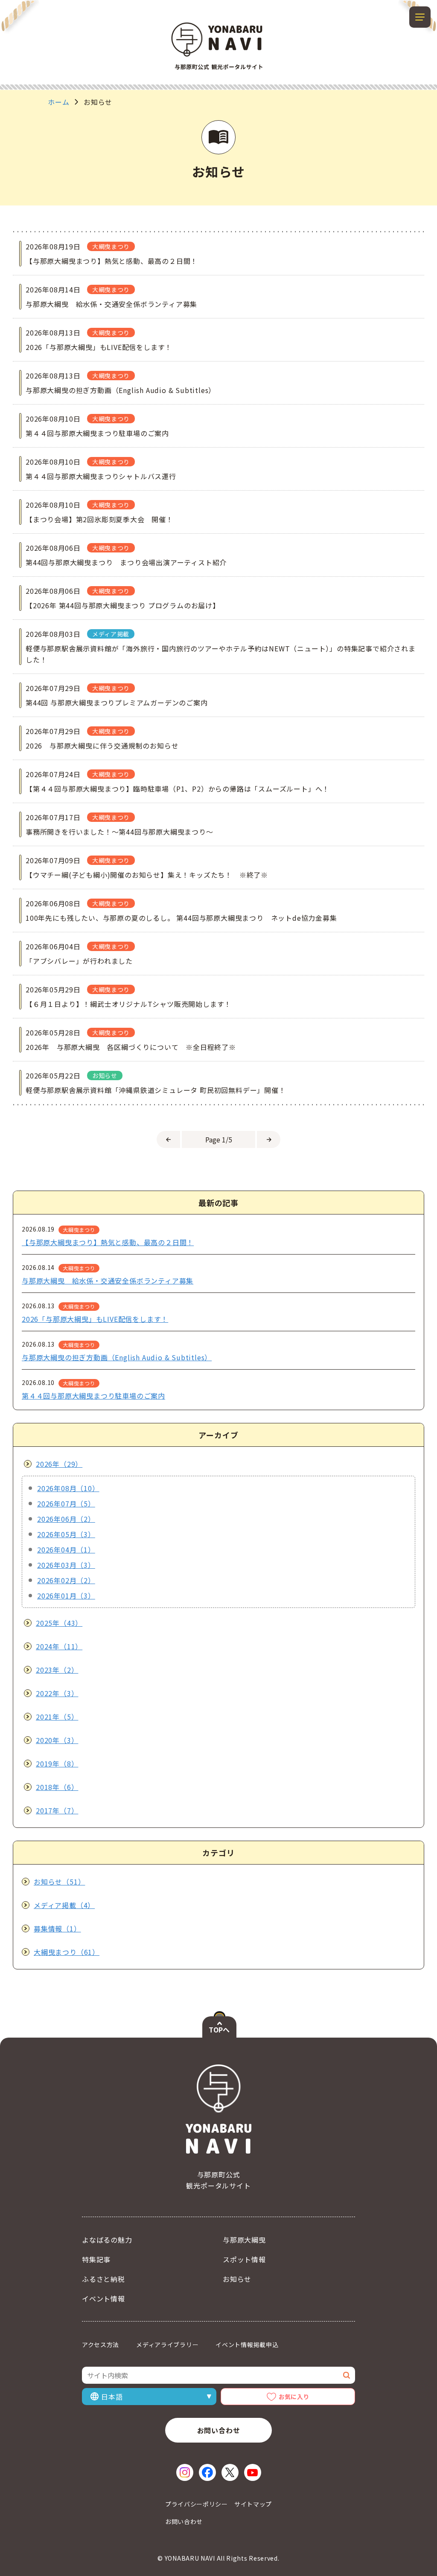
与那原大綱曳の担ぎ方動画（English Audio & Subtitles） (117, 1357)
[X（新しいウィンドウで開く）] (230, 2472)
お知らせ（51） (59, 1882)
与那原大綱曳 (244, 2240)
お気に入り (294, 2397)
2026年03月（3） (66, 1565)
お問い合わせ (219, 2430)
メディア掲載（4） (64, 1905)
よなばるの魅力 (107, 2240)
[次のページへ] (269, 1139)
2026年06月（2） (66, 1519)
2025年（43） (59, 1623)
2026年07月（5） (66, 1503)
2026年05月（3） (66, 1534)
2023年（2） (57, 1670)
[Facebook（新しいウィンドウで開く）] (207, 2472)
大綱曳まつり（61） (67, 1952)
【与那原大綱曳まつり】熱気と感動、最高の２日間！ (108, 1242)
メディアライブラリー (167, 2345)
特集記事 (96, 2259)
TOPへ (219, 2030)
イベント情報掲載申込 (247, 2345)
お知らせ (237, 2279)
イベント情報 (103, 2298)
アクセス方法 (101, 2345)
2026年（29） (59, 1464)
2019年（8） (57, 1764)
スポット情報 (244, 2259)
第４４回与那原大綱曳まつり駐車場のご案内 (93, 1396)
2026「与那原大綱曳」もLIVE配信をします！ (95, 1319)
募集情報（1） (57, 1928)
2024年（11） (59, 1646)
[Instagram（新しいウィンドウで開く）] (185, 2472)
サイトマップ (253, 2504)
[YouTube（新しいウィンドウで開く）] (253, 2472)
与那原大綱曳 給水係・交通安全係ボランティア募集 (108, 1281)
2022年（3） (57, 1693)
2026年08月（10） (68, 1488)
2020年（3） (57, 1740)
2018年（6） (57, 1787)
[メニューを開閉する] (420, 17)
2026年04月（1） (66, 1550)
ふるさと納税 (103, 2279)
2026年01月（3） (66, 1596)
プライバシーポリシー (197, 2504)
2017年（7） (57, 1810)
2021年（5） (57, 1717)
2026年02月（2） (66, 1580)
